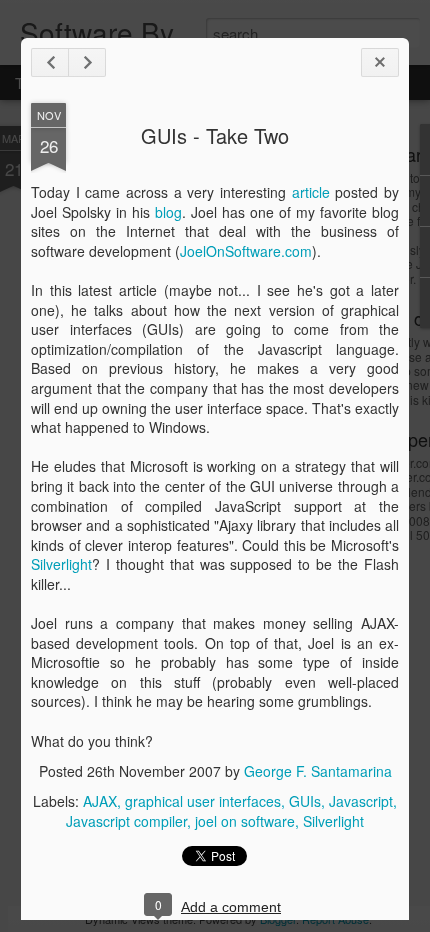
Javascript (361, 801)
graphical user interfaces (203, 801)
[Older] (87, 62)
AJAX (100, 801)
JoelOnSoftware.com (246, 251)
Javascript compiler (126, 821)
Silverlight (61, 564)
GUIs (305, 801)
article (311, 192)
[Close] (380, 62)
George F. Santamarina (318, 771)
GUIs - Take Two (215, 135)
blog (168, 212)
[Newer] (50, 62)
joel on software (245, 821)
